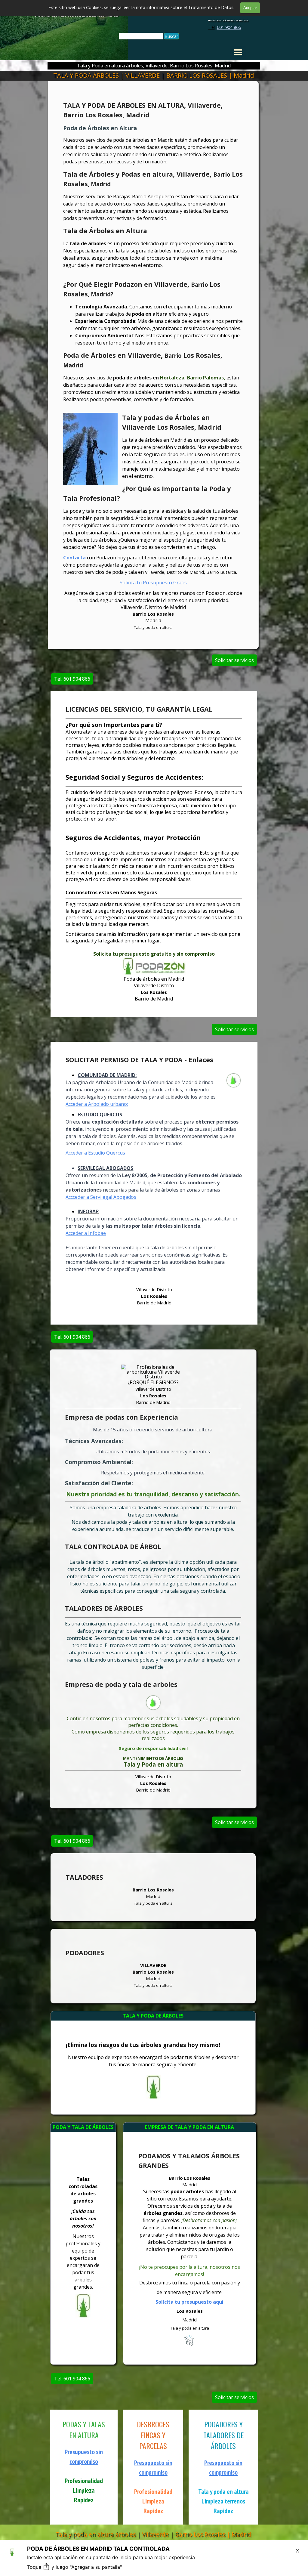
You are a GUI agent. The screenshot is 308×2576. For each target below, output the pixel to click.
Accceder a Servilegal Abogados (101, 1197)
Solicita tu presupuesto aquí (189, 2302)
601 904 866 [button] (229, 27)
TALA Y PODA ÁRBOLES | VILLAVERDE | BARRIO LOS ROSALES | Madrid (154, 75)
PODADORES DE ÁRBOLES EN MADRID (228, 21)
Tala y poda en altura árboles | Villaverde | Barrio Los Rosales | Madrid (153, 2534)
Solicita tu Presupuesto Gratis (153, 583)
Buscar (171, 36)
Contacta (75, 558)
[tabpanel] (225, 27)
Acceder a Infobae (86, 1233)
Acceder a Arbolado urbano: (97, 1104)
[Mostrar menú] (238, 52)
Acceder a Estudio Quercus (95, 1153)
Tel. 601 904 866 (72, 679)
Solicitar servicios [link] (234, 660)
